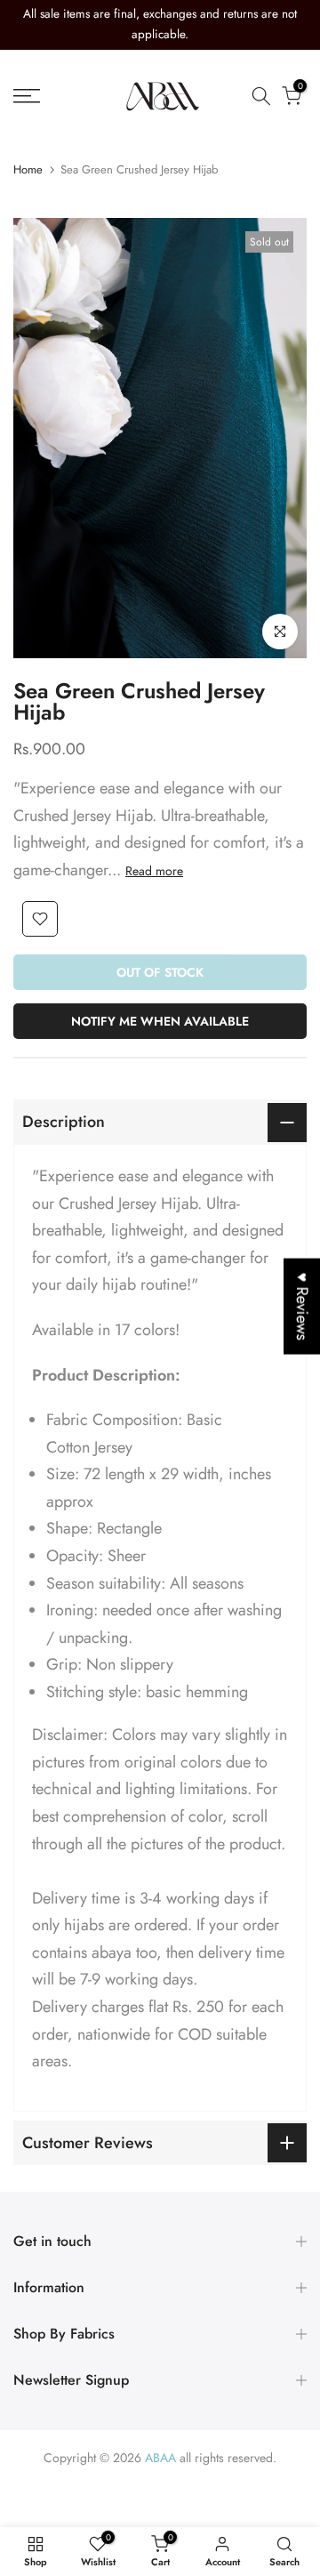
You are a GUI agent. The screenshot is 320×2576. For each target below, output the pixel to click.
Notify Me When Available (160, 1021)
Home (28, 169)
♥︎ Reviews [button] (302, 1307)
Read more (154, 871)
